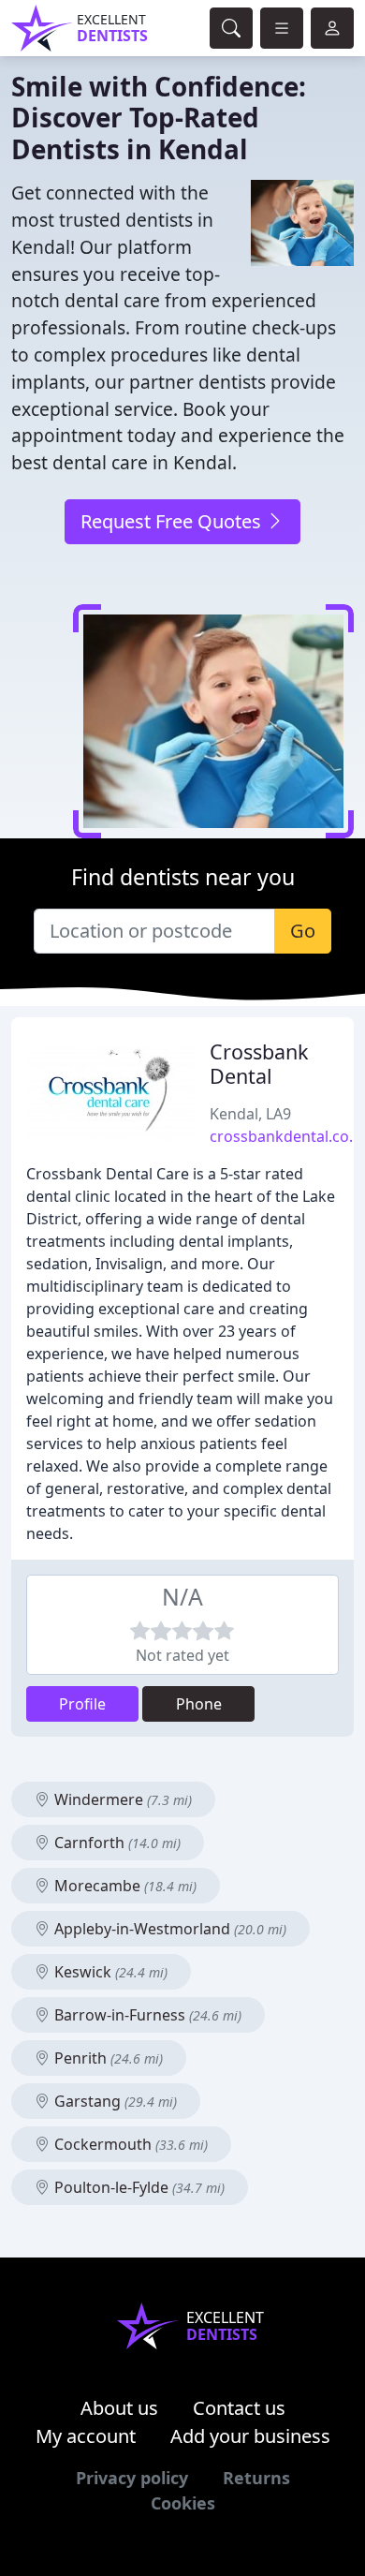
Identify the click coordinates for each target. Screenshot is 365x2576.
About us (119, 2408)
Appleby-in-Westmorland (168, 1929)
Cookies (183, 2503)
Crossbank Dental (259, 1064)
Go (303, 931)
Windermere (121, 1799)
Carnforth (116, 1843)
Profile (82, 1704)
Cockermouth (129, 2144)
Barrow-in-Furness (146, 2015)
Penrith (107, 2058)
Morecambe (124, 1886)
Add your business (250, 2436)
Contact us (239, 2408)
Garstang (114, 2101)
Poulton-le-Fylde (138, 2187)
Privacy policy (132, 2478)
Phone (199, 1704)
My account (86, 2436)
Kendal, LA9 (250, 1114)
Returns (256, 2478)
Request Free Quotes (173, 521)
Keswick (109, 1972)
